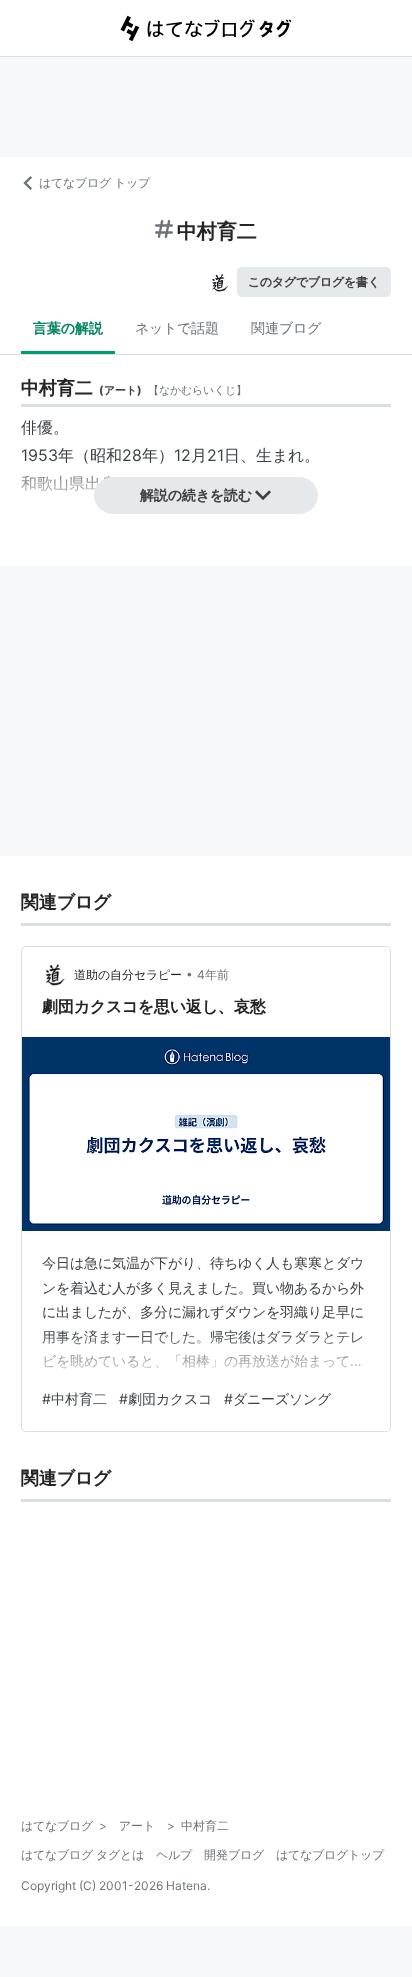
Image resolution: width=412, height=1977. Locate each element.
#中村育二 (74, 1398)
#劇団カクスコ (165, 1398)
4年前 (213, 974)
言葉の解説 (68, 327)
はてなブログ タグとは (82, 1854)
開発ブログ (234, 1854)
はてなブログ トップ (94, 182)
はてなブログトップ (330, 1854)
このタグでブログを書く (314, 281)
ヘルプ (174, 1854)
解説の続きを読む (196, 494)
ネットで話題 (177, 327)
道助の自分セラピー (128, 974)
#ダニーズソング (277, 1398)
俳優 (37, 427)
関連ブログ (286, 327)
